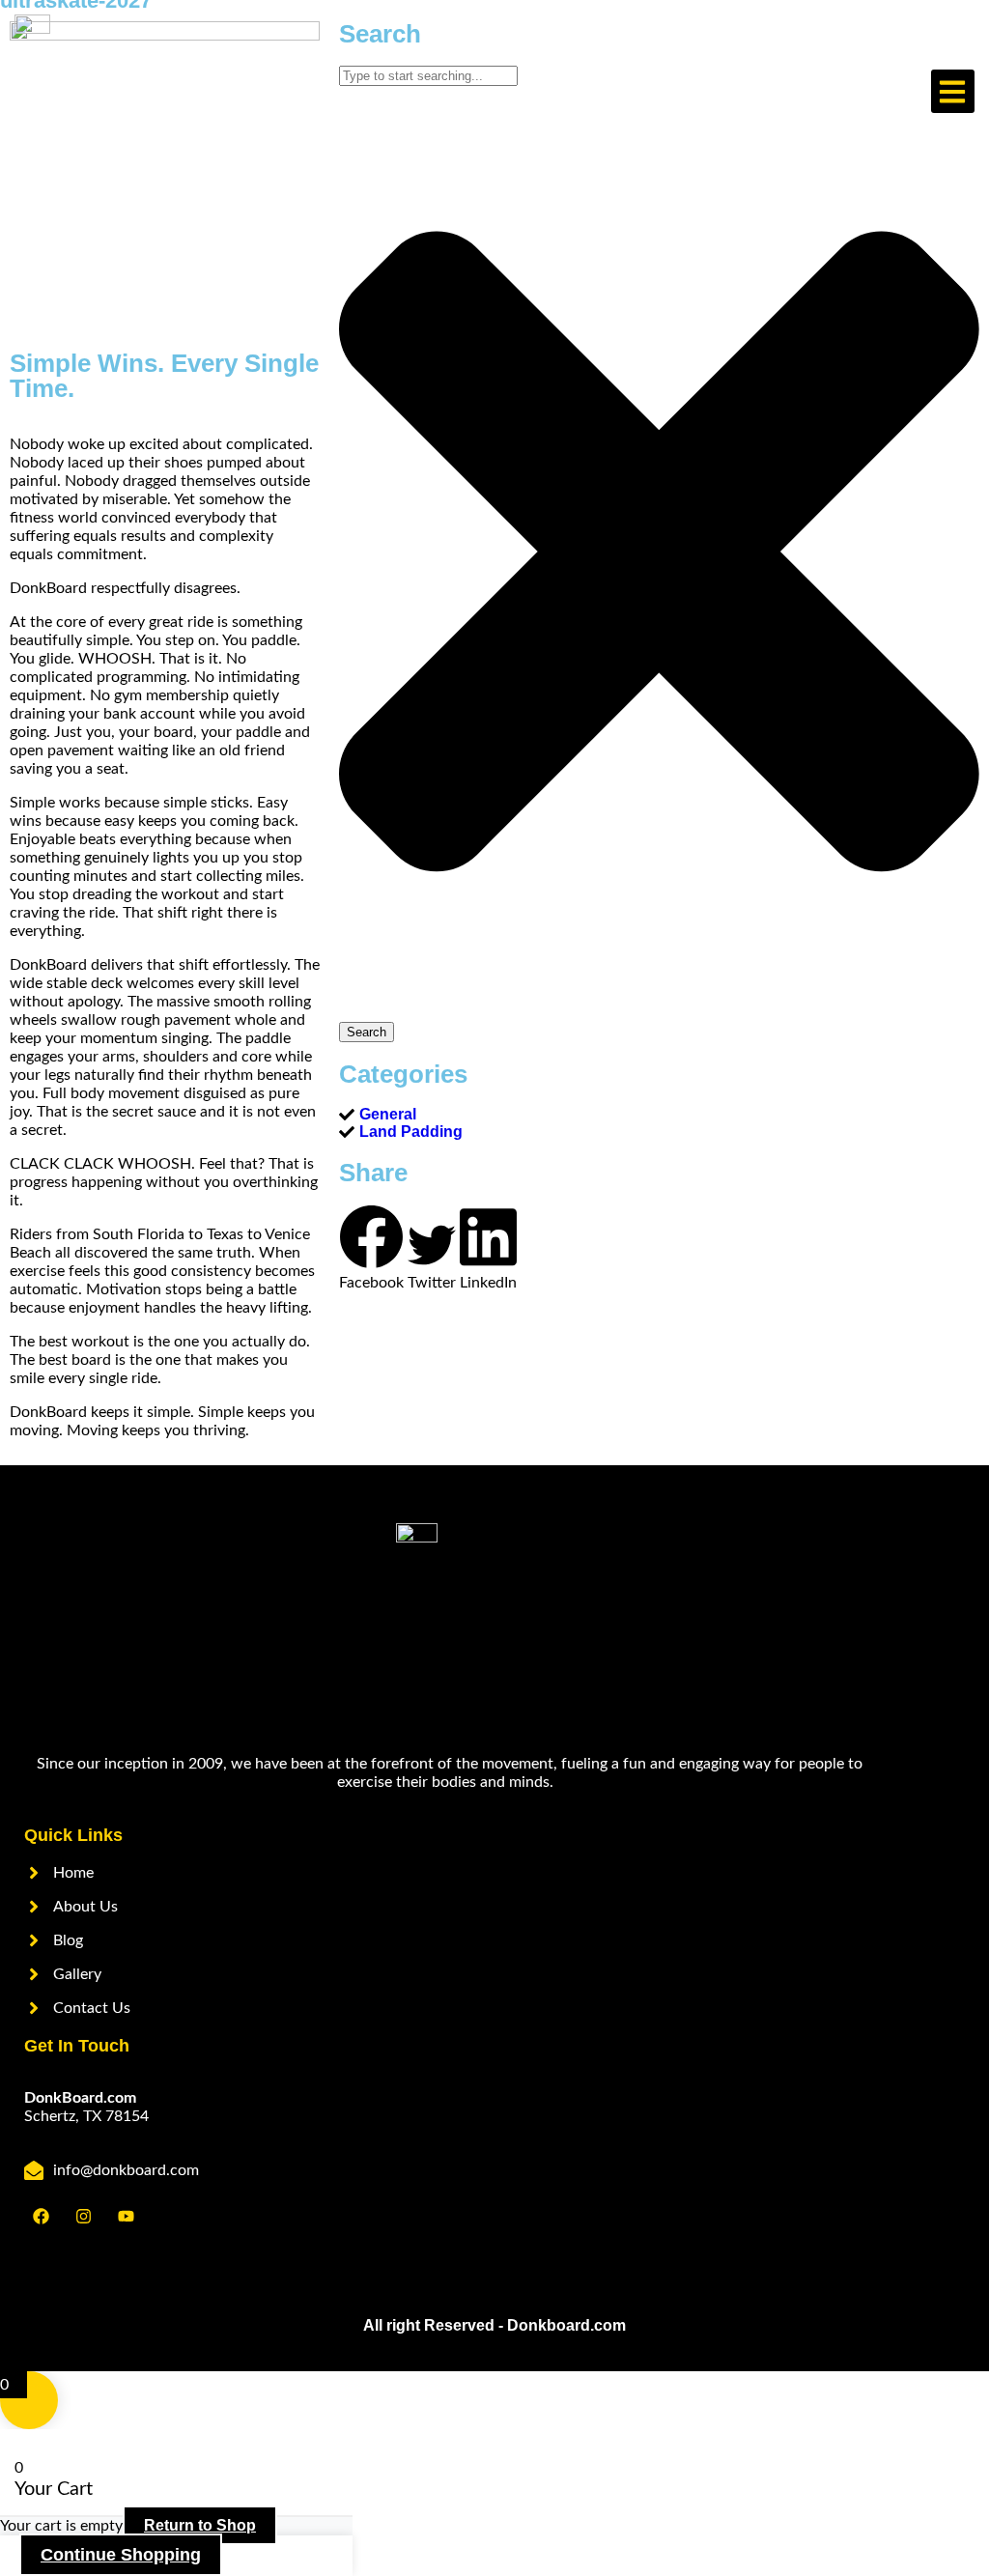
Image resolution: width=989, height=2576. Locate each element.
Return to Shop (200, 2525)
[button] (953, 91)
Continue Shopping (121, 2555)
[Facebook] (41, 2216)
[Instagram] (83, 2216)
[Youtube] (126, 2216)
